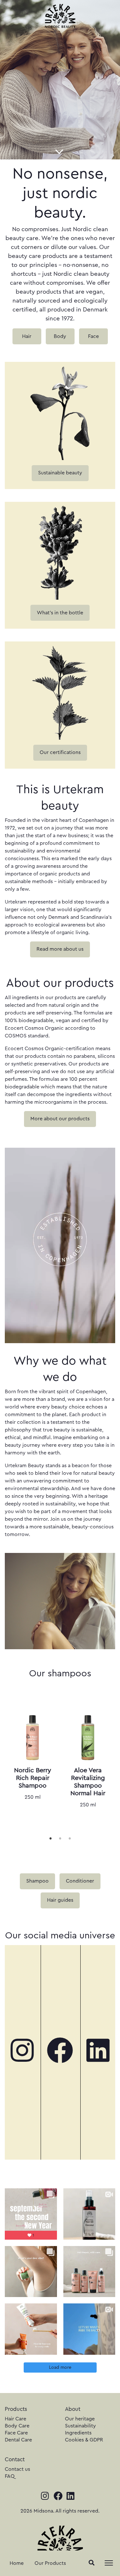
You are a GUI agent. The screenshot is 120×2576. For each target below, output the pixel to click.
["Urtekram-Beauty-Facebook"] (60, 2052)
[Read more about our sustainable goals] (60, 412)
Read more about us (60, 949)
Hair (27, 336)
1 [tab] (51, 1838)
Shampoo (37, 1881)
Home (17, 2563)
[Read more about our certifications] (60, 692)
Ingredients (78, 2433)
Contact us (17, 2469)
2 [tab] (60, 1838)
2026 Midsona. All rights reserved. (60, 2511)
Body (60, 336)
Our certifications (60, 752)
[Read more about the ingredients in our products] (60, 552)
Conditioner (80, 1881)
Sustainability (80, 2426)
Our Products (50, 2563)
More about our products (60, 1119)
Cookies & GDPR (84, 2440)
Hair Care (16, 2419)
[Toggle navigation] (109, 2563)
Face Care (16, 2433)
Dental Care (18, 2440)
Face (93, 336)
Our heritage (80, 2419)
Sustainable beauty (60, 473)
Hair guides (60, 1900)
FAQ (10, 2476)
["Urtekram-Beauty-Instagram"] (22, 2052)
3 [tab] (70, 1838)
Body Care (17, 2426)
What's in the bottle (60, 613)
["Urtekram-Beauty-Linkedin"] (98, 2052)
